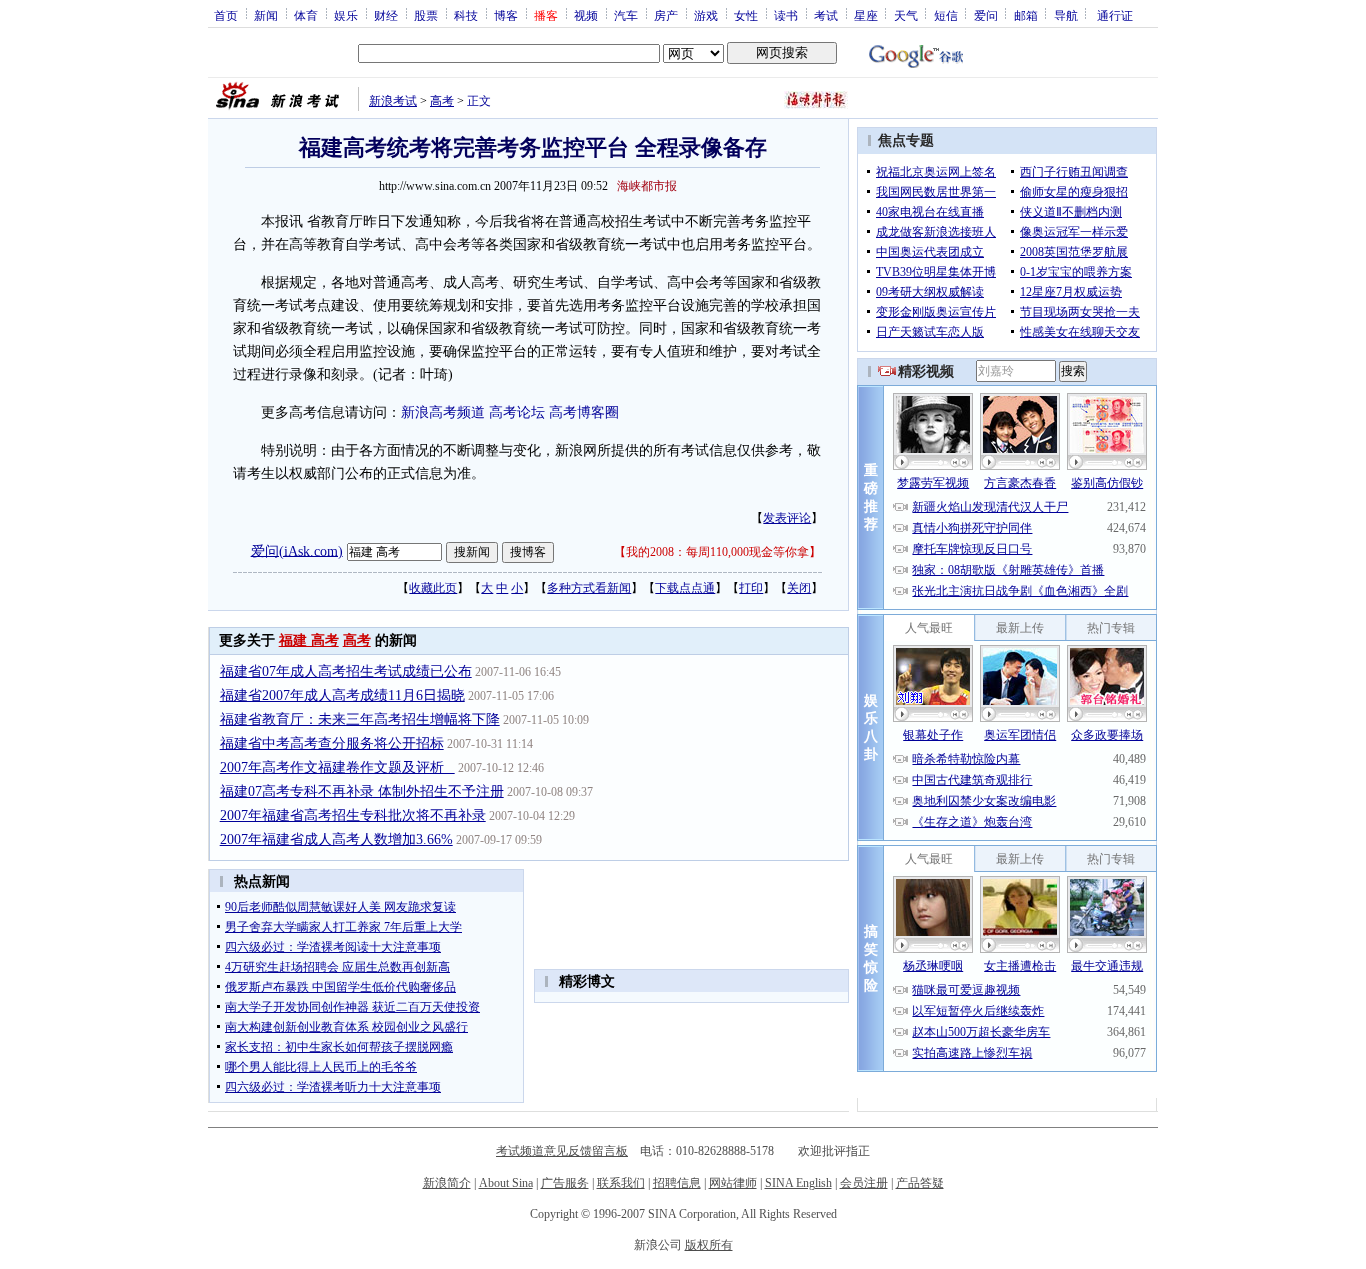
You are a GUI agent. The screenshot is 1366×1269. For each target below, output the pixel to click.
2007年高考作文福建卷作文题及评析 (337, 767)
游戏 (706, 15)
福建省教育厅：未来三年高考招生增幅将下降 (360, 719)
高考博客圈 (584, 412)
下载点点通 (685, 588)
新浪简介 (447, 1183)
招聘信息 (677, 1183)
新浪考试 (393, 101)
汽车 (626, 15)
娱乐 (346, 15)
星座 (866, 15)
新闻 (266, 15)
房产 (666, 15)
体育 (306, 15)
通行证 (1115, 15)
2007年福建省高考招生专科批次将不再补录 (353, 815)
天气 (906, 15)
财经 (386, 15)
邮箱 (1026, 15)
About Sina (506, 1183)
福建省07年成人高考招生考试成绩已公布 (346, 671)
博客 (506, 15)
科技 (466, 15)
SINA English (798, 1183)
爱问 (986, 15)
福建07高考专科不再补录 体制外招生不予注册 (362, 791)
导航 (1066, 15)
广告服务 (565, 1183)
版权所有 (709, 1245)
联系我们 (621, 1183)
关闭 (799, 588)
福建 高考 (309, 640)
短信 (946, 15)
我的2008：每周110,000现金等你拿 (717, 552)
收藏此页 (433, 588)
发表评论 (787, 518)
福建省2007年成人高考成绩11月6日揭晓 (342, 695)
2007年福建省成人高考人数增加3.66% (336, 839)
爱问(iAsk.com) (297, 550)
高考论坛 (517, 412)
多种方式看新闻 (589, 588)
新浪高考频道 (443, 412)
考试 (826, 15)
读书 (786, 15)
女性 (746, 15)
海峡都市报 (647, 186)
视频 (586, 15)
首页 (226, 15)
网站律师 (733, 1183)
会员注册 (864, 1183)
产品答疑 (920, 1183)
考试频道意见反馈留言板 (562, 1151)
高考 (442, 101)
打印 (751, 588)
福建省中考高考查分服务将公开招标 (332, 743)
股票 (426, 15)
